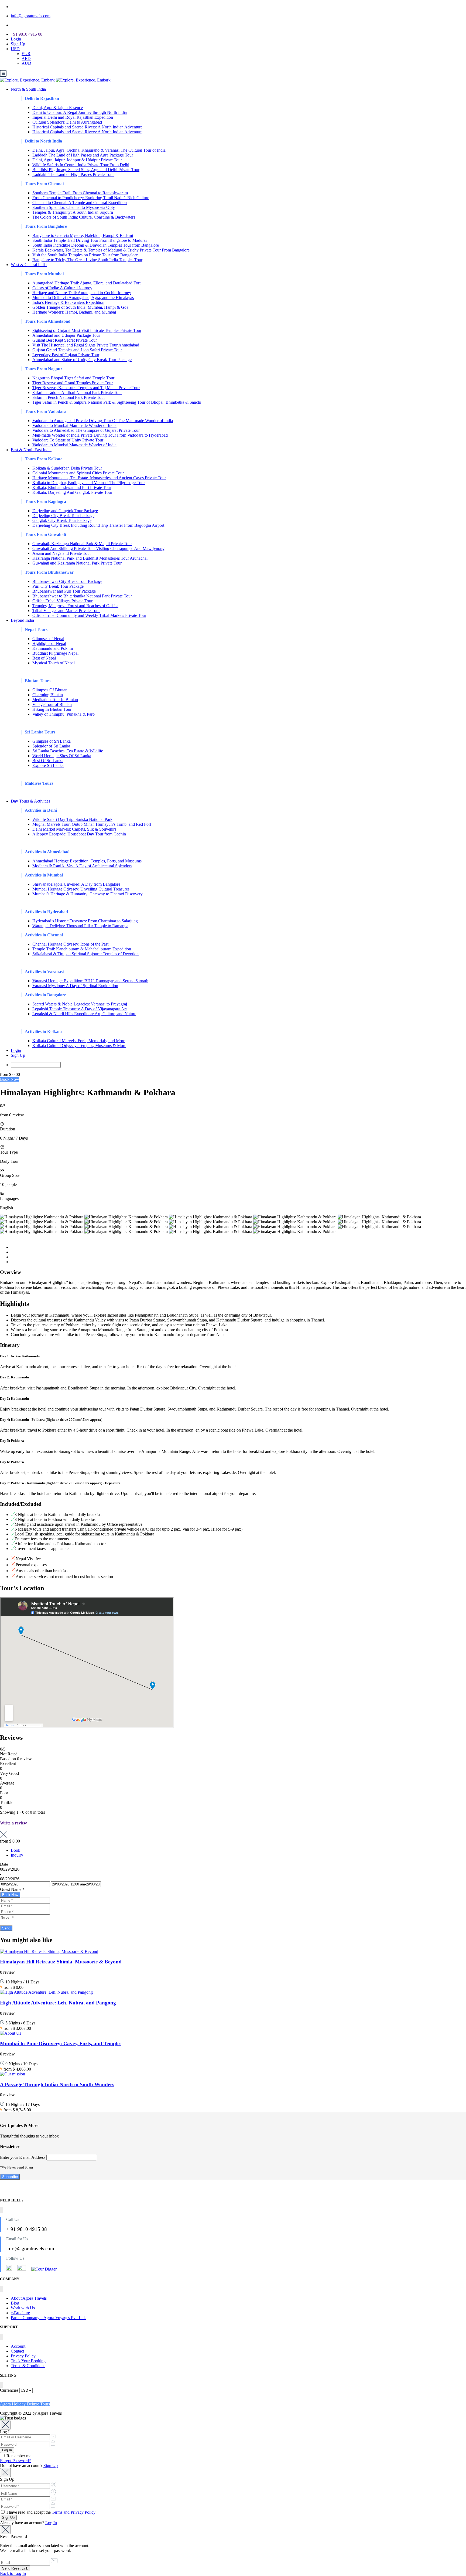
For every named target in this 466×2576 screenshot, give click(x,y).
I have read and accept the (50, 2512)
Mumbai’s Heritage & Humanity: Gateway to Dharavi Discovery (88, 894)
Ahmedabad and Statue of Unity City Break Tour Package (82, 360)
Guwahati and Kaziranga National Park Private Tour (77, 563)
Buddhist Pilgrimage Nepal (55, 653)
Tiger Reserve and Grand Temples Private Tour (73, 383)
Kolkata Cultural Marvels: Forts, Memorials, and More (79, 1041)
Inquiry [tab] (17, 1855)
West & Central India (29, 265)
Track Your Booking (28, 2361)
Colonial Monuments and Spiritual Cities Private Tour (78, 473)
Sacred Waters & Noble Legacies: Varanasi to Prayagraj (80, 1004)
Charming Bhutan (48, 695)
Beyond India (22, 620)
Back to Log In (13, 2573)
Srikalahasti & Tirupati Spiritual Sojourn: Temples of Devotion (85, 954)
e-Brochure (20, 2313)
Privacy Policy (23, 2356)
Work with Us (23, 2308)
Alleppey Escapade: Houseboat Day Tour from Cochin (79, 834)
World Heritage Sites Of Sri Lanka (62, 756)
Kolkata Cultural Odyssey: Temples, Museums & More (79, 1046)
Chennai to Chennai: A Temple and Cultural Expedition (80, 203)
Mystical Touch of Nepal (54, 663)
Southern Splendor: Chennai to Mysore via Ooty (74, 207)
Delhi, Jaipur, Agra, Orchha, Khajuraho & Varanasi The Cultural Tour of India (99, 150)
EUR (26, 54)
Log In (51, 2523)
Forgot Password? (15, 2461)
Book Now (10, 1079)
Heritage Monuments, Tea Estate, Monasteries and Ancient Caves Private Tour (99, 478)
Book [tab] (16, 1850)
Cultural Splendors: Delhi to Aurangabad (67, 122)
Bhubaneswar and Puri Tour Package (64, 591)
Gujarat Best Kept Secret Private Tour (65, 340)
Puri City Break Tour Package (58, 586)
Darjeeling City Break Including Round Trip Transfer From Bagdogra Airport (98, 525)
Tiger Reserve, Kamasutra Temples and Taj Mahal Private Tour (86, 388)
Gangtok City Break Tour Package (62, 520)
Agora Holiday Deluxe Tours (25, 2404)
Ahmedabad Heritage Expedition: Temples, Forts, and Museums (87, 861)
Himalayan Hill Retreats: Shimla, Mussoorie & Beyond (61, 1962)
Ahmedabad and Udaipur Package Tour (66, 335)
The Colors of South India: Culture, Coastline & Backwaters (84, 217)
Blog (15, 2303)
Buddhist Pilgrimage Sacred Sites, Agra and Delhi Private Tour (86, 170)
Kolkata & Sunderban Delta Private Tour (67, 468)
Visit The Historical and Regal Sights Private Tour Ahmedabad (86, 345)
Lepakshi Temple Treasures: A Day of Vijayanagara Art (80, 1009)
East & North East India (31, 450)
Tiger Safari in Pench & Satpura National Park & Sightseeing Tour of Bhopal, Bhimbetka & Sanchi (117, 402)
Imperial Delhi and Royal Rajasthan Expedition (73, 117)
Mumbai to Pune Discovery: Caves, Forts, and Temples (61, 2043)
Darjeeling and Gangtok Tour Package (65, 511)
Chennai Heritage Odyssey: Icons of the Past (70, 944)
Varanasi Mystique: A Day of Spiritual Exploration (75, 986)
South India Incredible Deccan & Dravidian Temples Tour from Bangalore (96, 245)
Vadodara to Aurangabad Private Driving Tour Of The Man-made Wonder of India (103, 421)
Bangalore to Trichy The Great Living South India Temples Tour (87, 260)
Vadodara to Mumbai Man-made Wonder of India (74, 425)
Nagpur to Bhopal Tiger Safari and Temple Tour (73, 378)
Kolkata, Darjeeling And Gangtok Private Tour (72, 492)
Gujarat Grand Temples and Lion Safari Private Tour (77, 350)
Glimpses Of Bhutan (50, 690)
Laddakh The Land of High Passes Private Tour (73, 174)
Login (16, 39)
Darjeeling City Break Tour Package (63, 516)
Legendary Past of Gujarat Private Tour (66, 355)
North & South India (28, 89)
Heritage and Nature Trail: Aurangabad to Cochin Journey (82, 293)
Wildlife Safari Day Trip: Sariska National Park (72, 819)
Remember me (18, 2456)
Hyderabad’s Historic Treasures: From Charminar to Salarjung (85, 921)
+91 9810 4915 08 (27, 34)
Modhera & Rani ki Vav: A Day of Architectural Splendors (82, 866)
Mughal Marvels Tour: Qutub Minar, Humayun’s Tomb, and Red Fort (92, 824)
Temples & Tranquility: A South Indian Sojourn (73, 212)
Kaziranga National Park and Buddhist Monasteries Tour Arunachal (90, 558)
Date (4, 1864)
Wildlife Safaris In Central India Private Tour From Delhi (81, 165)
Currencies (9, 2390)
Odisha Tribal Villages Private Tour (62, 601)
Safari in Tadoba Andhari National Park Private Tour (77, 392)
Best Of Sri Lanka (48, 761)
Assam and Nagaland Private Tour (62, 553)
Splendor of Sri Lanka (51, 746)
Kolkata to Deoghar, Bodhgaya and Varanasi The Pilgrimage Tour (89, 483)
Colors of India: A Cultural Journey (62, 288)
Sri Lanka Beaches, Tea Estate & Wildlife (68, 751)
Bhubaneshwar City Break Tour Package (67, 581)
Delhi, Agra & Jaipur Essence (58, 108)
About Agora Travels (29, 2298)
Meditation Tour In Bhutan (55, 700)
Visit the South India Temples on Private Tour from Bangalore (85, 255)
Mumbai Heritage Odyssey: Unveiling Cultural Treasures (81, 889)
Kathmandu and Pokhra (53, 648)
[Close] (5, 2425)
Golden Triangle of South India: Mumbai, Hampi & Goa (80, 307)
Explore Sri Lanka (48, 765)
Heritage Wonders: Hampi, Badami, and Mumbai (74, 312)
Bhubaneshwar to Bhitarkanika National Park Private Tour (82, 596)
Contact (17, 2351)
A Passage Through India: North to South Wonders (57, 2084)
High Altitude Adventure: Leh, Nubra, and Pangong (58, 2003)
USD (15, 49)
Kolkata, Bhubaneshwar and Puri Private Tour (72, 487)
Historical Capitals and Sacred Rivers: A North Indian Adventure (87, 127)
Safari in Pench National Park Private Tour (69, 397)
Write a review (13, 1823)
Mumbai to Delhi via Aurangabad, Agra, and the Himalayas (83, 298)
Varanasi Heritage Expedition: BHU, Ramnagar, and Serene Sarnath (90, 981)
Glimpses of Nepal (48, 639)
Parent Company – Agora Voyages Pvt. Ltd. (48, 2318)
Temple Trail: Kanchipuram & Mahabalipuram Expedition (82, 949)
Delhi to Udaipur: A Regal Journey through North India (80, 112)
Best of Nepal (44, 658)
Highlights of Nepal (49, 643)
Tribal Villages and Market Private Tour (66, 611)
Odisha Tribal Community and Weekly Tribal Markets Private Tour (89, 615)
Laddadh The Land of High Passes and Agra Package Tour (83, 155)
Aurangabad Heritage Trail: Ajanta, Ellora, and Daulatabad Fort (86, 283)
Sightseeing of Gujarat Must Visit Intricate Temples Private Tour (87, 330)
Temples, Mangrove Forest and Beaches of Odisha (75, 606)
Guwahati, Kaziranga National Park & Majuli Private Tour (82, 544)
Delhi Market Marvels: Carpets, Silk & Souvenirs (74, 829)
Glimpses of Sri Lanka (52, 741)
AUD (26, 63)
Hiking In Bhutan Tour (52, 709)
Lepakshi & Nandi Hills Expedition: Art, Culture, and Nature (84, 1014)
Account (18, 2346)
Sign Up (18, 44)
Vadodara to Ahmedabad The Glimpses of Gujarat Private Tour (86, 430)
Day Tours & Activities (30, 801)
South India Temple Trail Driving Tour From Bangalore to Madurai (90, 240)
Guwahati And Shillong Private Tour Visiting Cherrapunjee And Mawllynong (98, 548)
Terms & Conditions (28, 2366)
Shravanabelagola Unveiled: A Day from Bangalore (76, 884)
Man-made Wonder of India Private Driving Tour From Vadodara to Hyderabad (100, 435)
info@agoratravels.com (31, 16)
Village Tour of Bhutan (52, 704)
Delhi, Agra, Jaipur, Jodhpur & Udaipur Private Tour (77, 160)
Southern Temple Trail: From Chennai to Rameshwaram (80, 193)
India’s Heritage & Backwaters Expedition (68, 302)
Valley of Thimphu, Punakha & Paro (64, 714)
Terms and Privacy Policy (74, 2512)
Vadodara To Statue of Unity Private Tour (68, 440)
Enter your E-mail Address (23, 2157)
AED (26, 58)
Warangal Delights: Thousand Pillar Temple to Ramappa (80, 926)
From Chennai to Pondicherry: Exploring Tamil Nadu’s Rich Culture (91, 198)
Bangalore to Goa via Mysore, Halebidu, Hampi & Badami (83, 235)
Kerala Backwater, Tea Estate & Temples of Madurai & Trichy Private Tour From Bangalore (111, 250)
